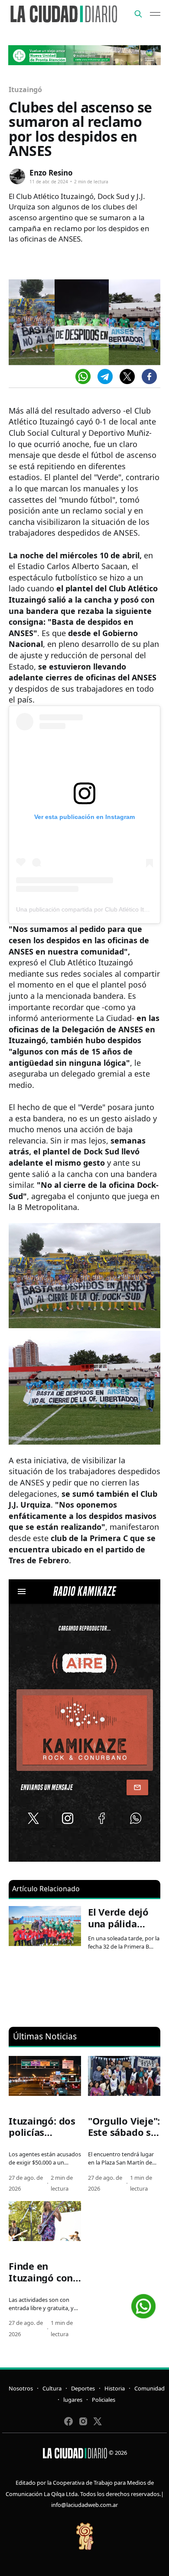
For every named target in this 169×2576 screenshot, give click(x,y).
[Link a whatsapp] (143, 2303)
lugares (73, 2400)
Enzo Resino (51, 173)
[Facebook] (149, 376)
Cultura (52, 2388)
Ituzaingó (25, 90)
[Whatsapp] (83, 376)
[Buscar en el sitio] (138, 14)
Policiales (104, 2400)
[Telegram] (105, 376)
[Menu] (155, 14)
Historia (115, 2388)
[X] (127, 376)
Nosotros (21, 2388)
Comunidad (149, 2388)
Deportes (83, 2388)
